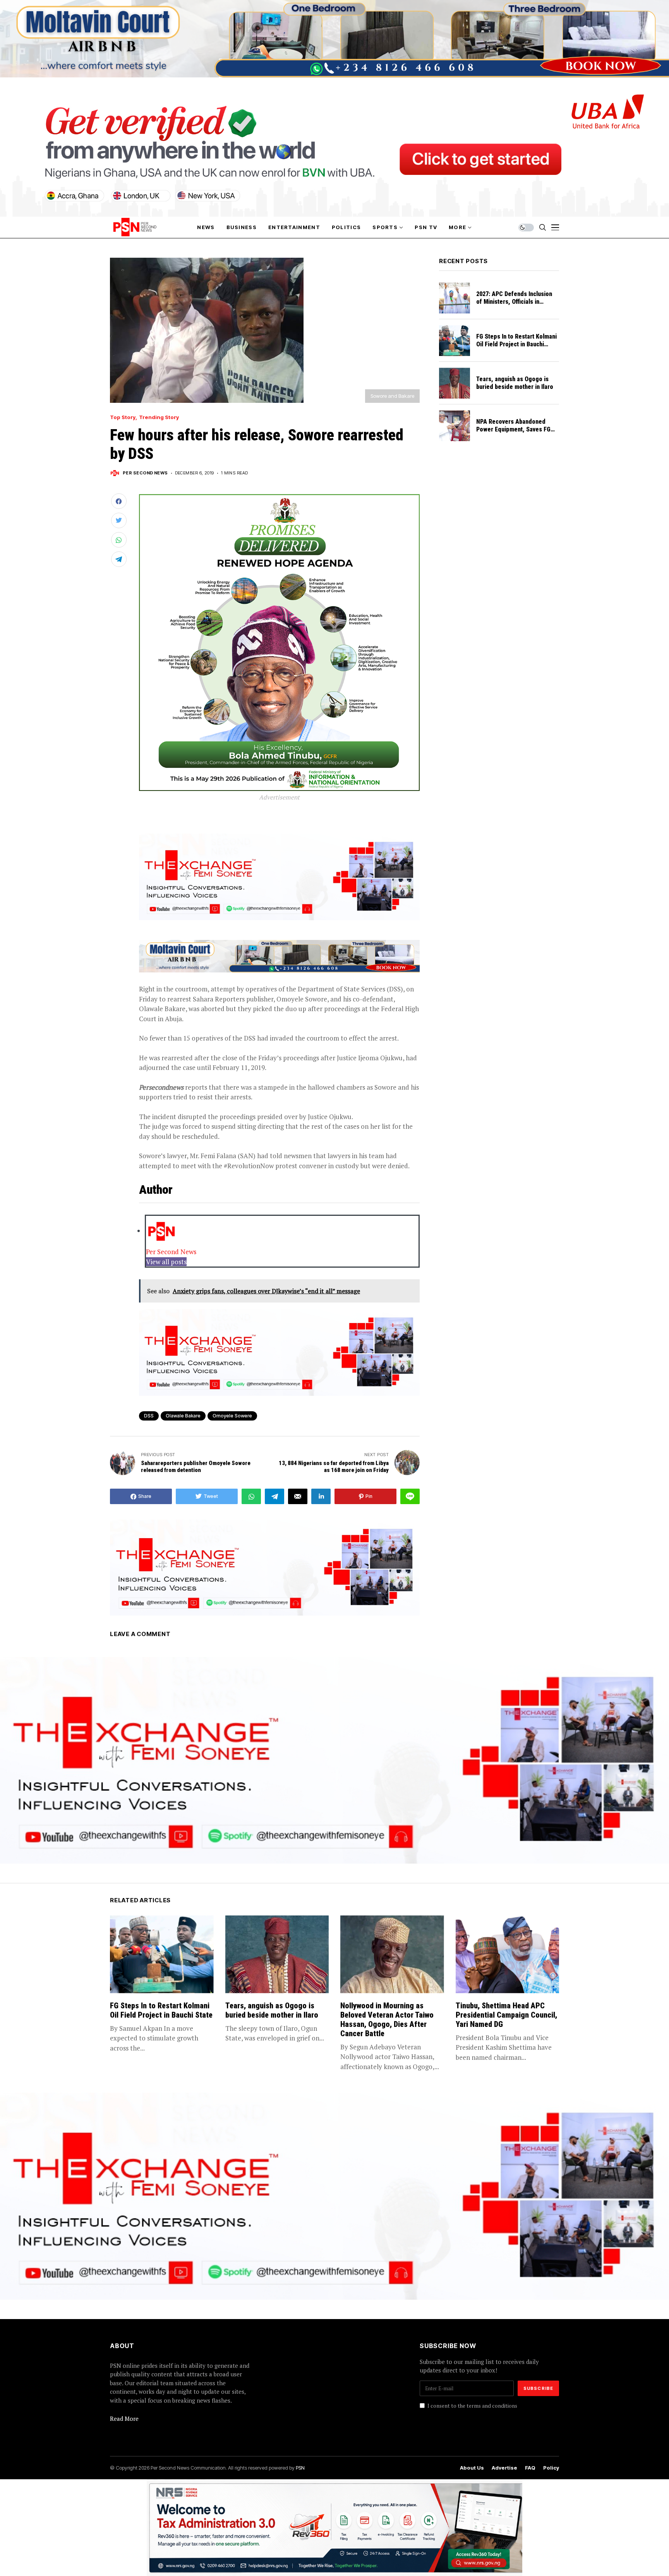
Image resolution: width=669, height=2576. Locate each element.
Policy (551, 2468)
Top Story (123, 417)
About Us (472, 2468)
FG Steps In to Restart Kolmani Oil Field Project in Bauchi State (516, 344)
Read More (124, 2419)
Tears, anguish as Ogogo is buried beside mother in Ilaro (515, 383)
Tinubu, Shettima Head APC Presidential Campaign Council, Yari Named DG (506, 2015)
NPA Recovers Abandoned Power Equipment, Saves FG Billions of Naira (513, 429)
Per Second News (145, 473)
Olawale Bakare (183, 1416)
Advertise (504, 2468)
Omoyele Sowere (232, 1416)
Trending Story (159, 417)
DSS (149, 1416)
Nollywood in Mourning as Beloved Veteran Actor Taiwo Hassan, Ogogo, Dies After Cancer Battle (387, 2020)
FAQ (530, 2468)
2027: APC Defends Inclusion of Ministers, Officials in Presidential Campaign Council (517, 302)
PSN (300, 2468)
